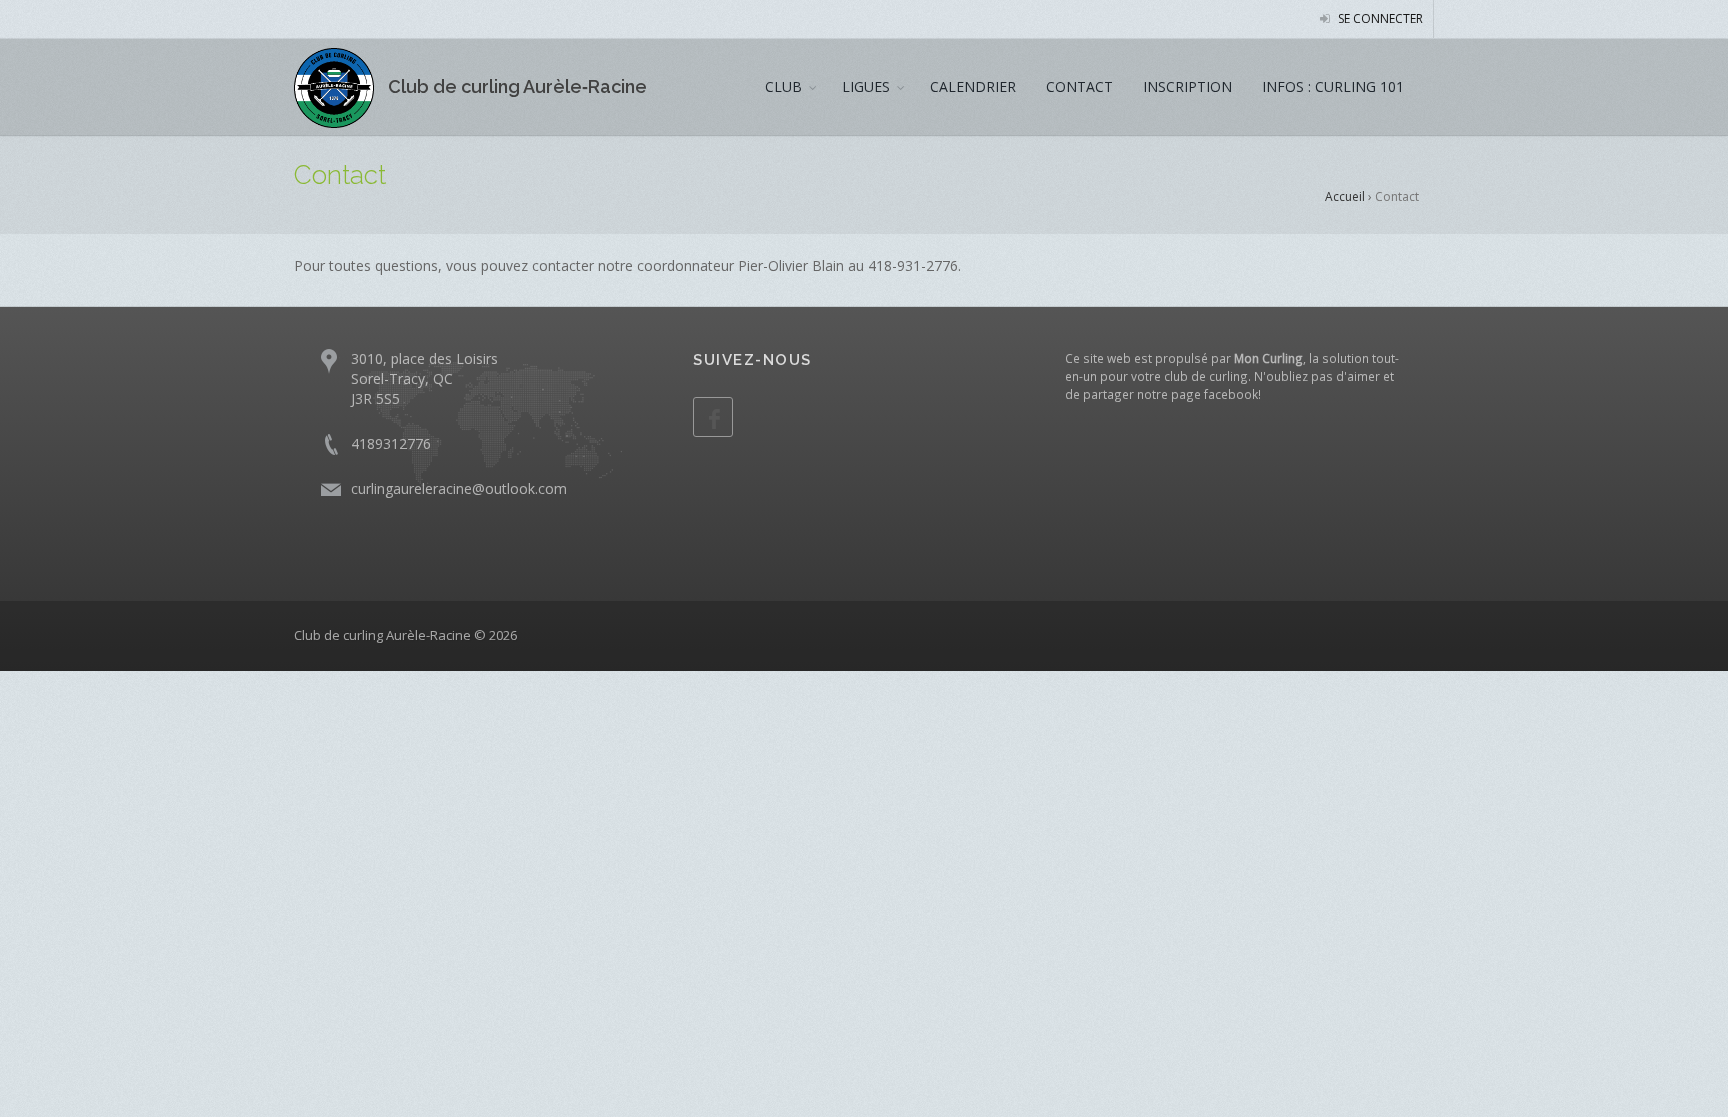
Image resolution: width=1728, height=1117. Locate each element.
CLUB (783, 86)
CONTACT (1079, 86)
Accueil (1345, 196)
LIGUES (866, 86)
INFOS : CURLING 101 (1333, 86)
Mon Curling (1268, 358)
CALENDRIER (973, 86)
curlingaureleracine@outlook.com (459, 488)
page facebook (1214, 394)
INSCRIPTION (1187, 86)
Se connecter (1379, 18)
